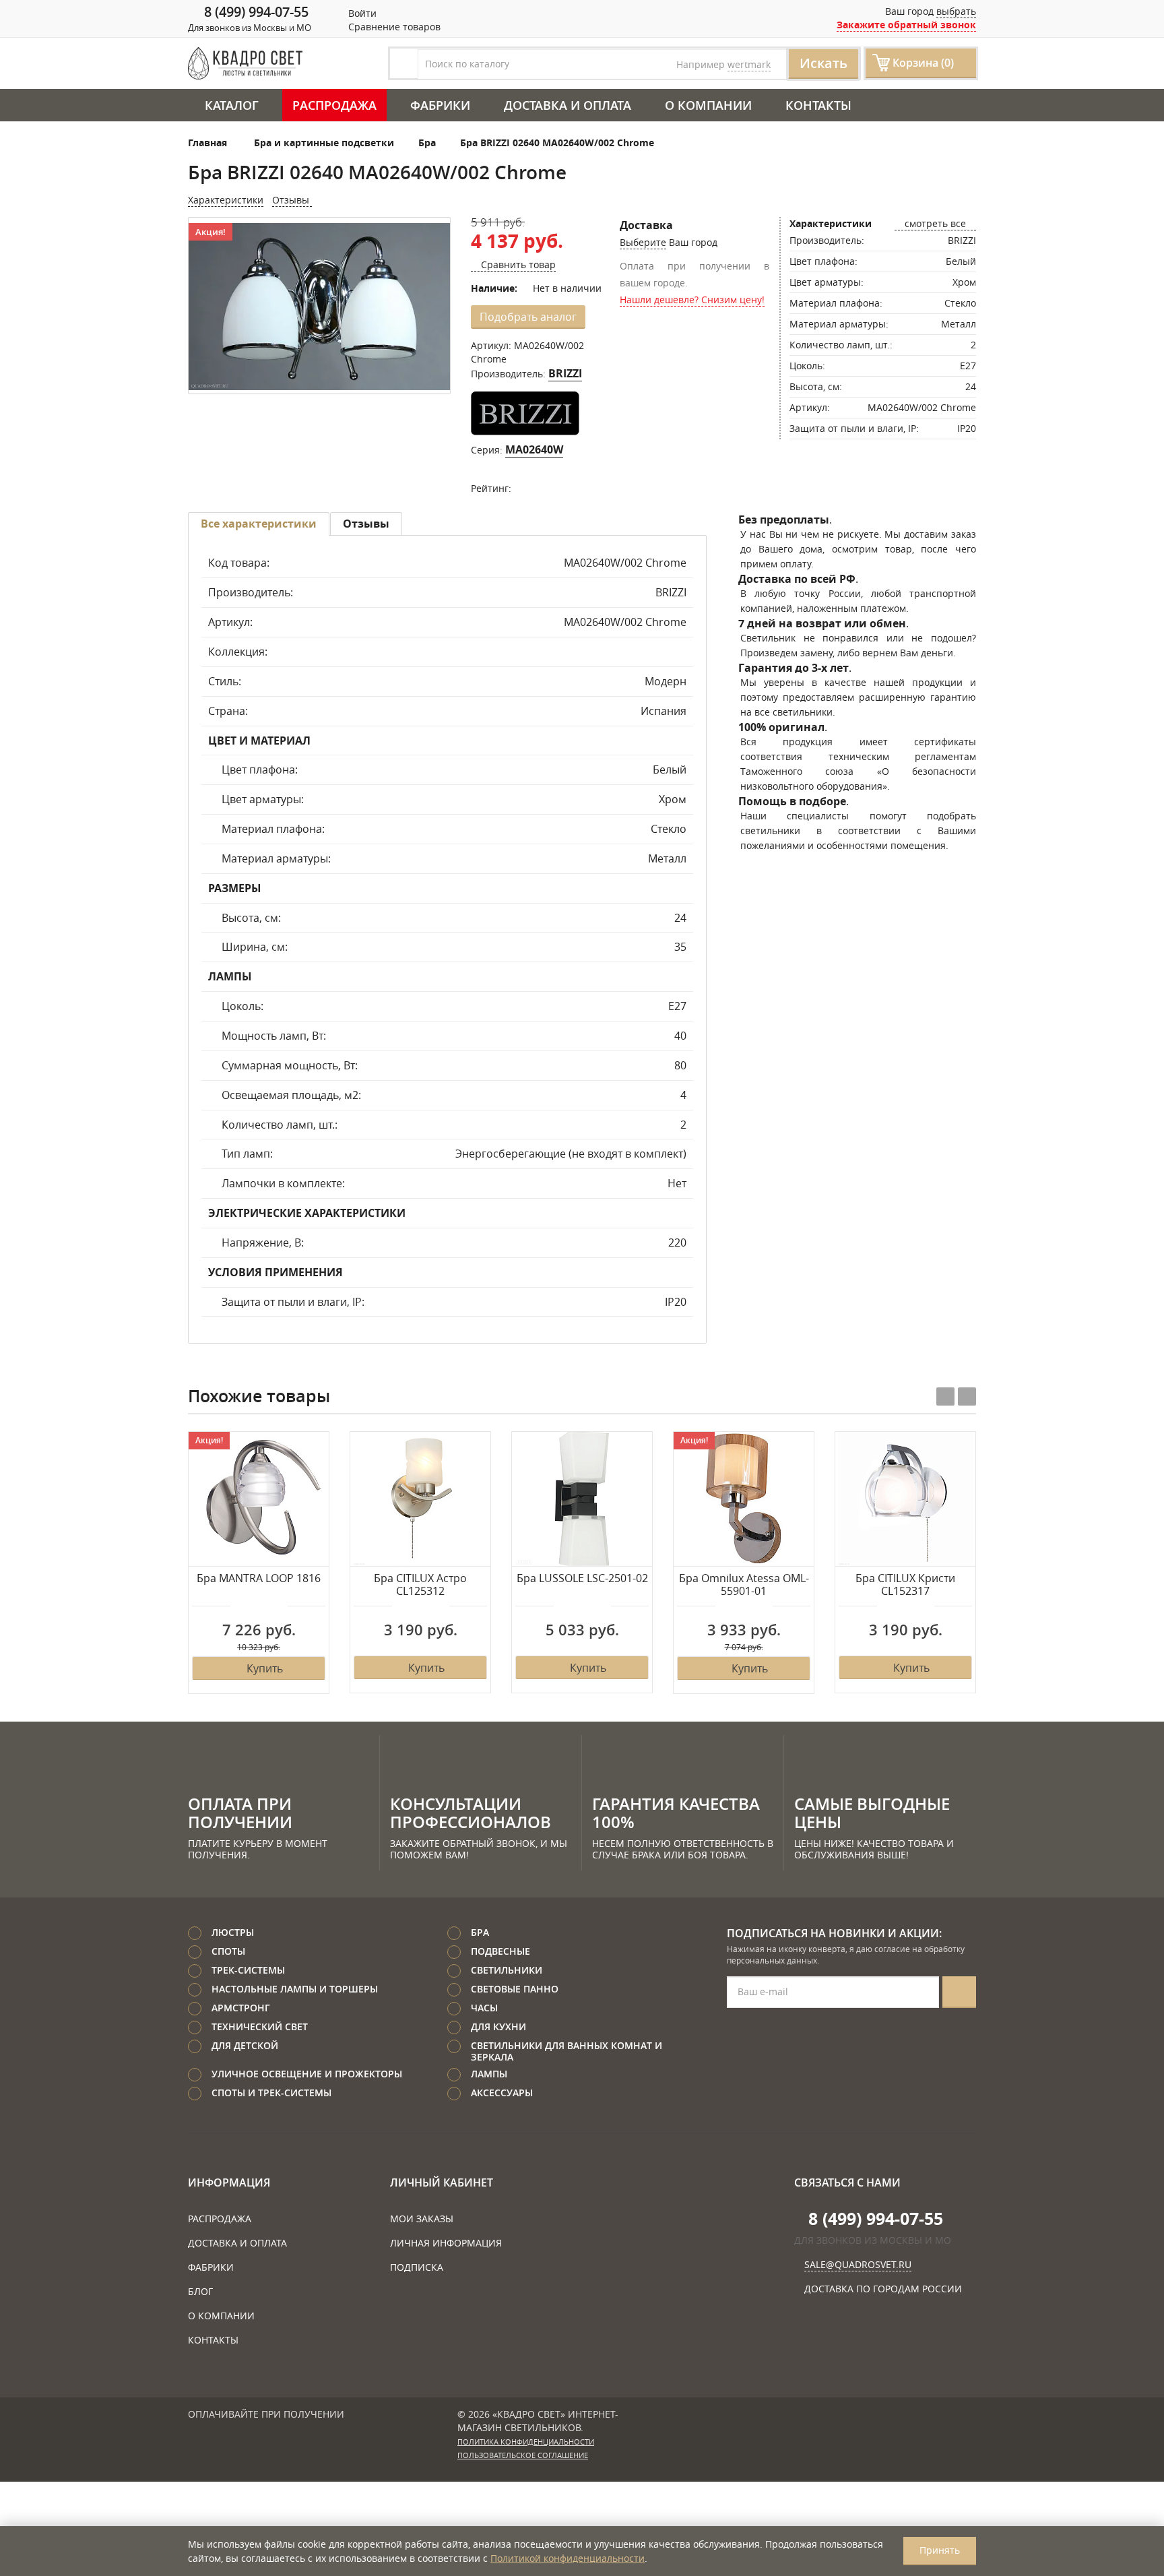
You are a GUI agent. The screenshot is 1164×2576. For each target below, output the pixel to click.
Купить (265, 1668)
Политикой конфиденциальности (568, 2558)
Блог (200, 2291)
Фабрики (440, 105)
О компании (708, 105)
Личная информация (446, 2243)
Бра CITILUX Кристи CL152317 (905, 1585)
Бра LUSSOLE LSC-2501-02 (582, 1579)
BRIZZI (565, 373)
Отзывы (292, 200)
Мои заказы (422, 2219)
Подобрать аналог (528, 317)
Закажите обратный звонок (906, 25)
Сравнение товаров (393, 27)
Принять (940, 2550)
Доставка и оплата (568, 105)
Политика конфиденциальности (526, 2442)
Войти (361, 13)
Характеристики (226, 200)
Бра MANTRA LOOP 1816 (259, 1579)
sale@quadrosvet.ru (858, 2264)
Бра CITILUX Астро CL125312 (420, 1585)
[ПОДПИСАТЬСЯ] (959, 1992)
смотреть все (935, 223)
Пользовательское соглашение (523, 2455)
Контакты (818, 105)
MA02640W (534, 449)
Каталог (232, 105)
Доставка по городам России (883, 2289)
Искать (823, 63)
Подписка (417, 2267)
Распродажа (334, 105)
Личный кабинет (442, 2182)
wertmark (749, 64)
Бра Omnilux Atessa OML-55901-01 (744, 1585)
